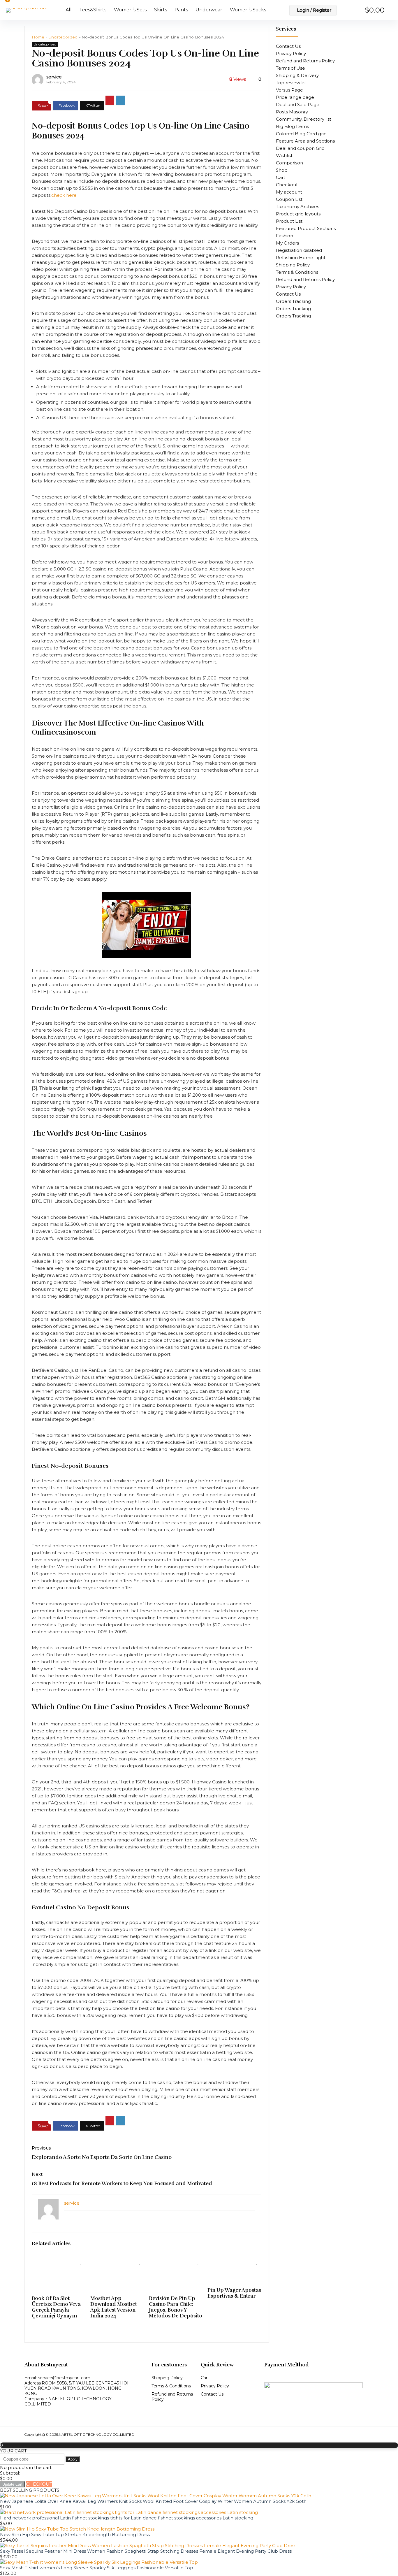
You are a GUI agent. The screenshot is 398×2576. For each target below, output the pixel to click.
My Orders (287, 243)
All (69, 10)
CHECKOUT (39, 2484)
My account (289, 192)
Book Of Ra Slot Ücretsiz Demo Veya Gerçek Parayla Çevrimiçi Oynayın (56, 2307)
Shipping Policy (293, 265)
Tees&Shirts (93, 10)
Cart (281, 177)
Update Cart (12, 2484)
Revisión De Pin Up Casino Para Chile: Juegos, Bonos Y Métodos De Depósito (176, 2307)
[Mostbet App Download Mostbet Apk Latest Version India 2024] (117, 2261)
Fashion (285, 236)
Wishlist (284, 156)
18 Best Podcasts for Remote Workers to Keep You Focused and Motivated (122, 2183)
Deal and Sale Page (298, 105)
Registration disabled (299, 250)
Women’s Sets (130, 10)
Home (38, 37)
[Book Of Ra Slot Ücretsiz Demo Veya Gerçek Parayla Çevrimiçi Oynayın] (59, 2261)
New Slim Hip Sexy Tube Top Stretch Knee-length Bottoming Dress (75, 2534)
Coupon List (289, 199)
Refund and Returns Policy (305, 61)
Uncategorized (63, 37)
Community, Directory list (304, 119)
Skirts (161, 10)
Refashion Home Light (301, 258)
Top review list (292, 83)
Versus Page (289, 90)
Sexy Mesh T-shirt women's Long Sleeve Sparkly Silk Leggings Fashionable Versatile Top (97, 2568)
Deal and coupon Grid (300, 148)
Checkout (287, 185)
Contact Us (288, 46)
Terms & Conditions (297, 272)
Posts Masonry (292, 112)
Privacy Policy (291, 53)
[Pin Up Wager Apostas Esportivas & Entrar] (234, 2261)
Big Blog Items (292, 126)
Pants (181, 10)
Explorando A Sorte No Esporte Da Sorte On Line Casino (102, 2157)
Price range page (295, 97)
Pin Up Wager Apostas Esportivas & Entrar (234, 2293)
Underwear (209, 10)
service (54, 77)
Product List (289, 221)
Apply (73, 2459)
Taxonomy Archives (297, 207)
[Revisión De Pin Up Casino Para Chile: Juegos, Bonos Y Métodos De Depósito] (176, 2261)
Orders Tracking (293, 301)
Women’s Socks (248, 10)
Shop (282, 170)
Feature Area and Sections (305, 141)
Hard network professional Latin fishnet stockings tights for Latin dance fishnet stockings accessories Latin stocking (127, 2518)
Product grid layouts (298, 214)
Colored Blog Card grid (301, 134)
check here (64, 195)
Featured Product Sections (306, 228)
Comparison (289, 163)
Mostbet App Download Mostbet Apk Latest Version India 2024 (114, 2307)
